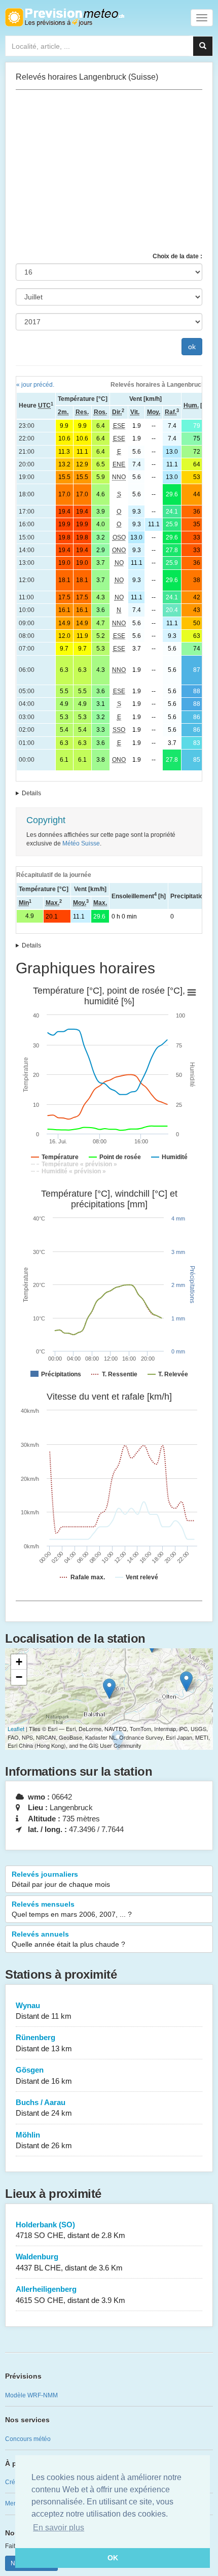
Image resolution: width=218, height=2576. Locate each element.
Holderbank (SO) (70, 2230)
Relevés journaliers (61, 1879)
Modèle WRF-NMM (31, 2395)
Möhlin (44, 2140)
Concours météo (28, 2439)
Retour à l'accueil (65, 17)
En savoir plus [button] (59, 2528)
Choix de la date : (177, 256)
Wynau (44, 2011)
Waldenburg (69, 2262)
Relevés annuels (68, 1939)
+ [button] (19, 1662)
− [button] (19, 1677)
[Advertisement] (109, 171)
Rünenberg (44, 2043)
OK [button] (113, 2558)
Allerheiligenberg (70, 2294)
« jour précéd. (35, 385)
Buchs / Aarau (44, 2108)
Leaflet (16, 1728)
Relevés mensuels (72, 1909)
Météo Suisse (81, 843)
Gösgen (44, 2075)
